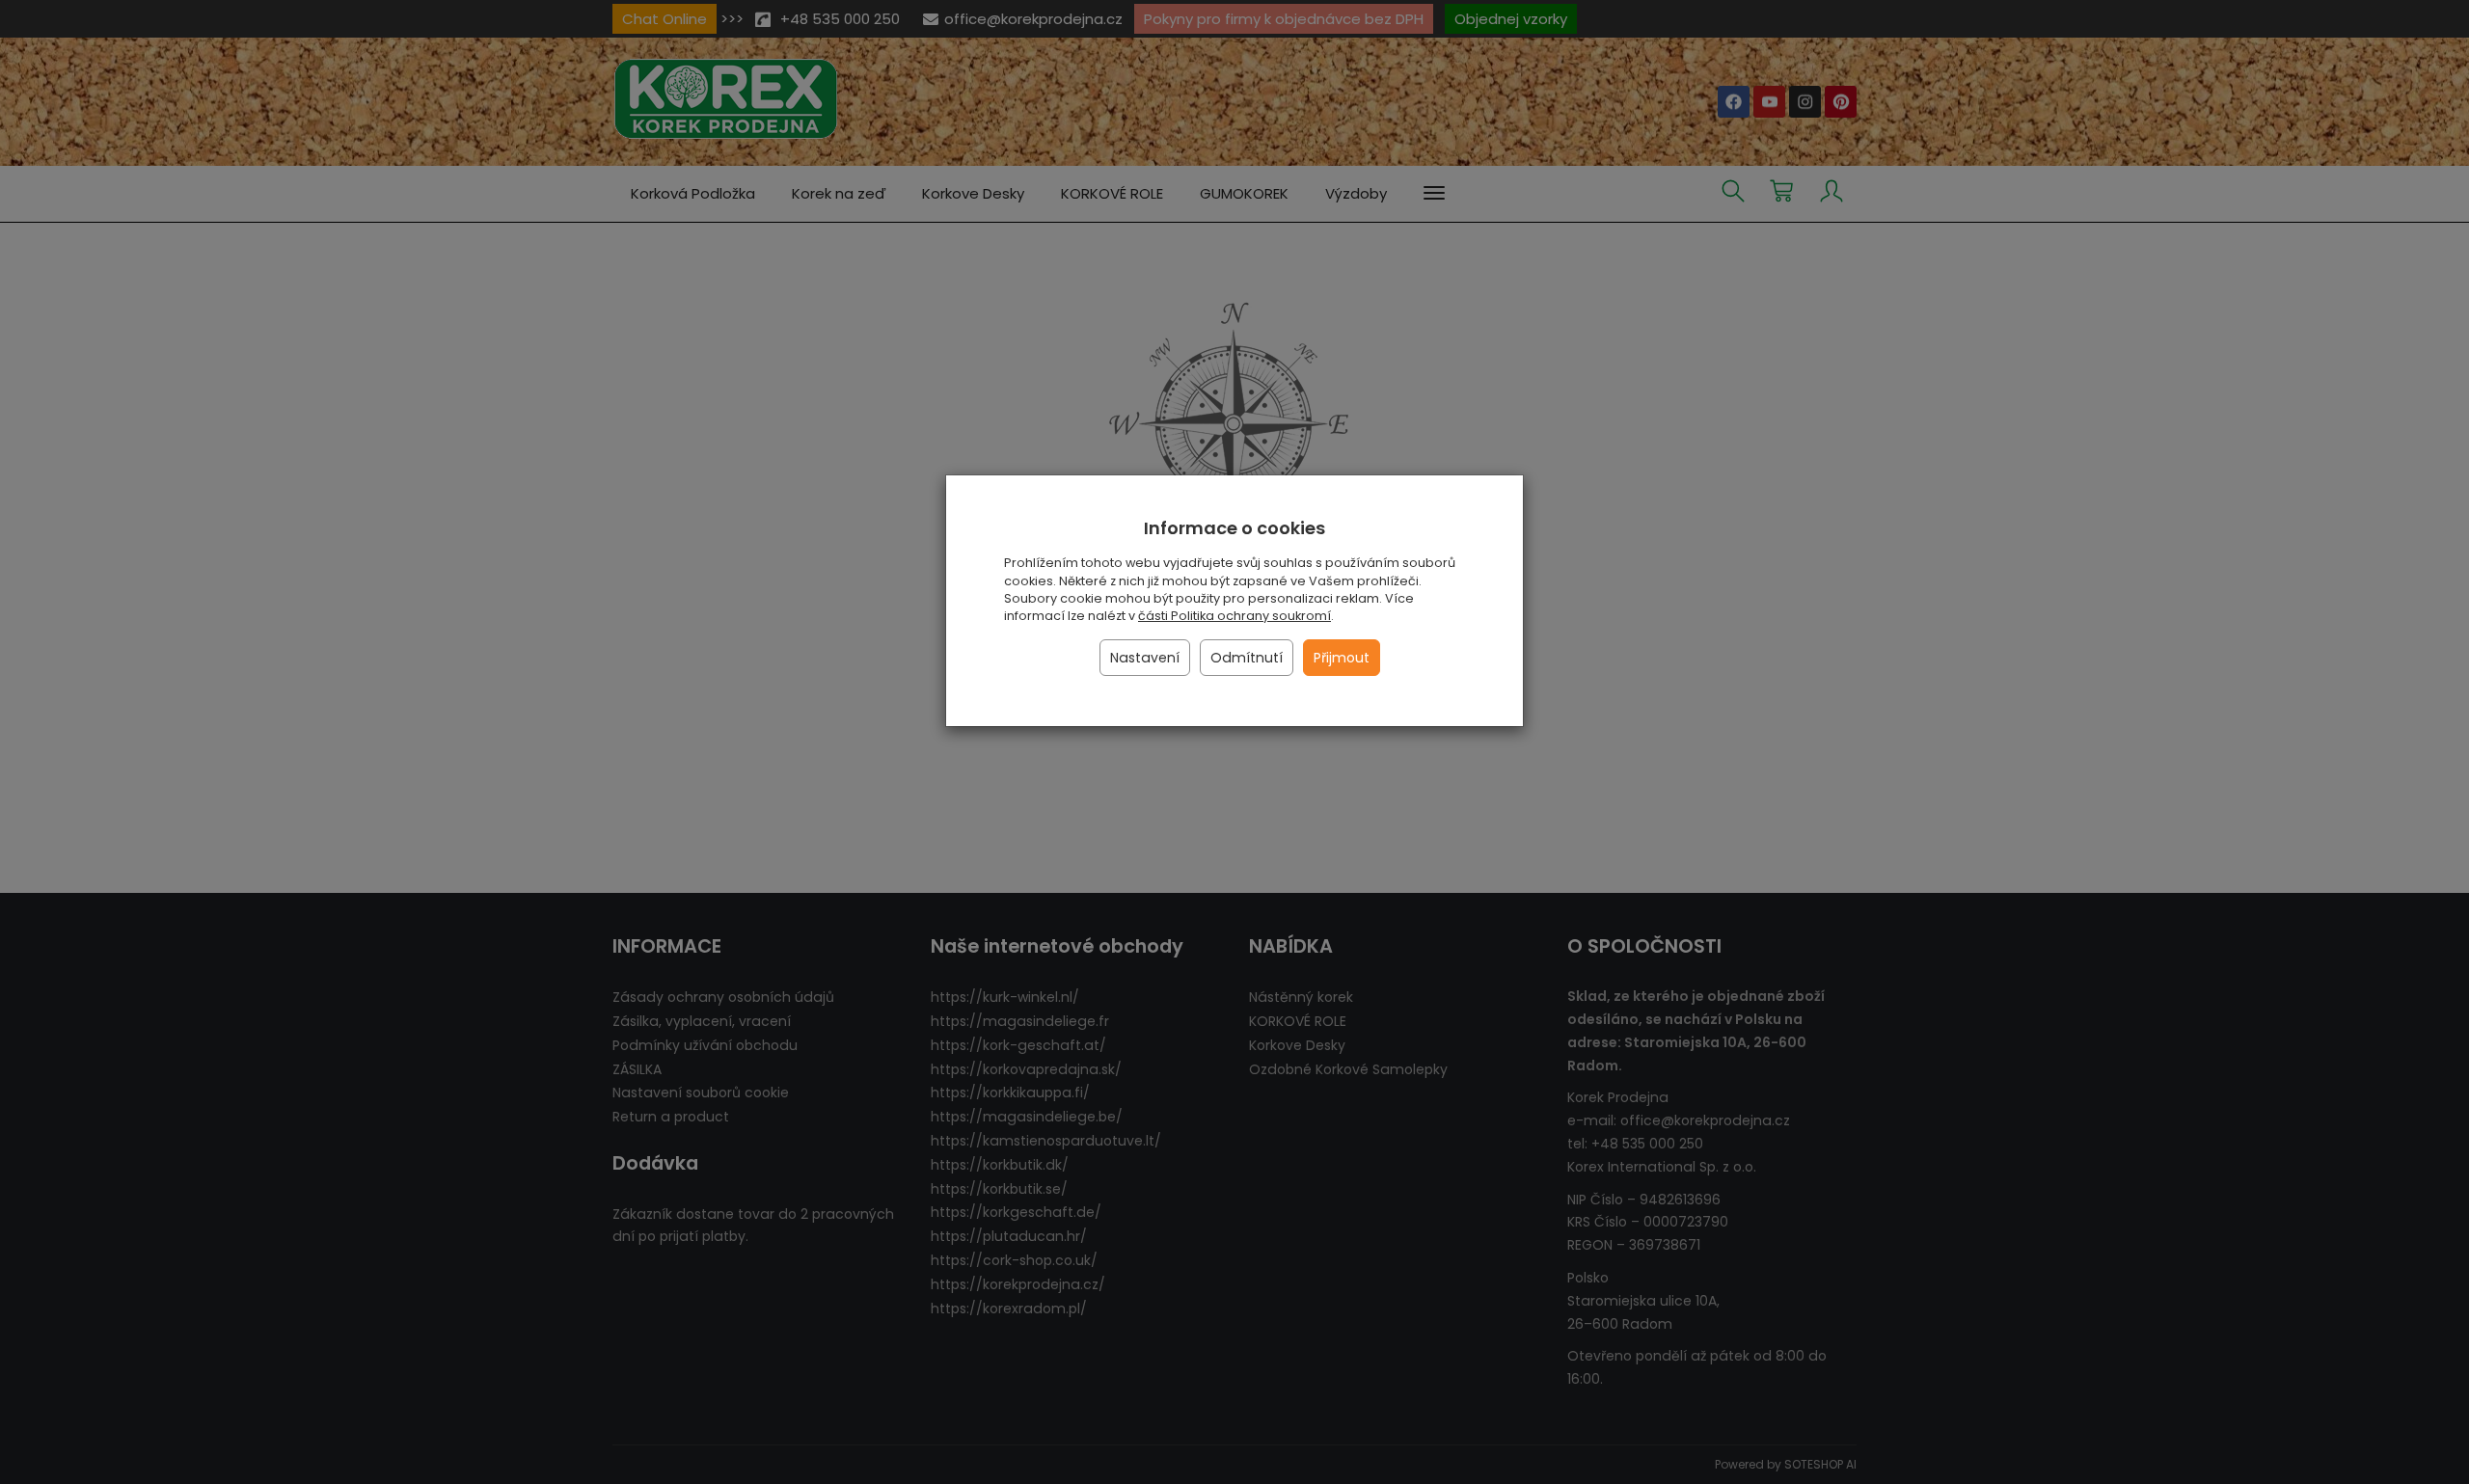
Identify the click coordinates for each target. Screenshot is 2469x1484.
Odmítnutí (1247, 658)
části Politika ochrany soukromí (1234, 616)
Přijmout (1342, 658)
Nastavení (1145, 658)
